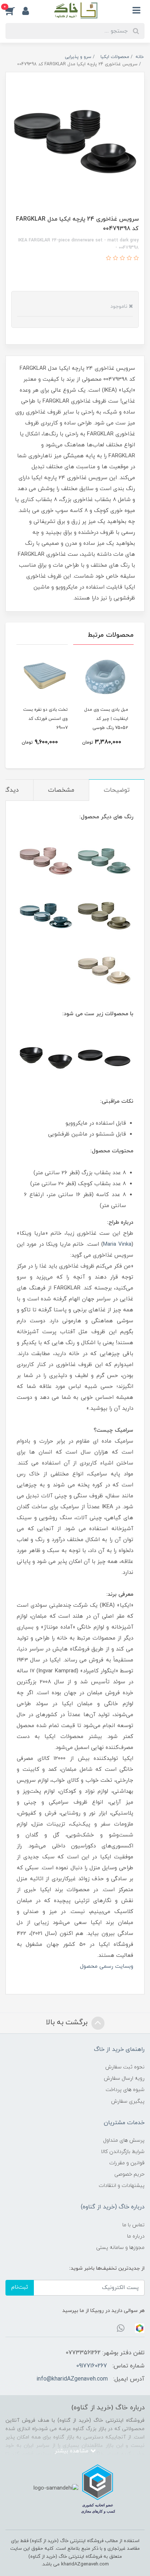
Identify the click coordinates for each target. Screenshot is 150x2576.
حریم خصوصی (129, 2174)
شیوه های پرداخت (125, 2090)
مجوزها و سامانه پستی (120, 2248)
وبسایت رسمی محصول (107, 1966)
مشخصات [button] (61, 790)
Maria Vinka (117, 1244)
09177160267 (92, 2366)
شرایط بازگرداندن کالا (123, 2152)
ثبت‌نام (20, 2287)
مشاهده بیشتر (72, 2451)
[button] (14, 11)
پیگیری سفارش (128, 2101)
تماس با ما (133, 2225)
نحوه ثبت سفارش (125, 2067)
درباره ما (136, 2236)
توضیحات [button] (117, 790)
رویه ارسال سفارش (124, 2078)
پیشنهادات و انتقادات (122, 2186)
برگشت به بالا (68, 2022)
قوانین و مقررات (127, 2163)
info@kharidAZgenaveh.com (72, 2379)
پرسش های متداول (124, 2140)
